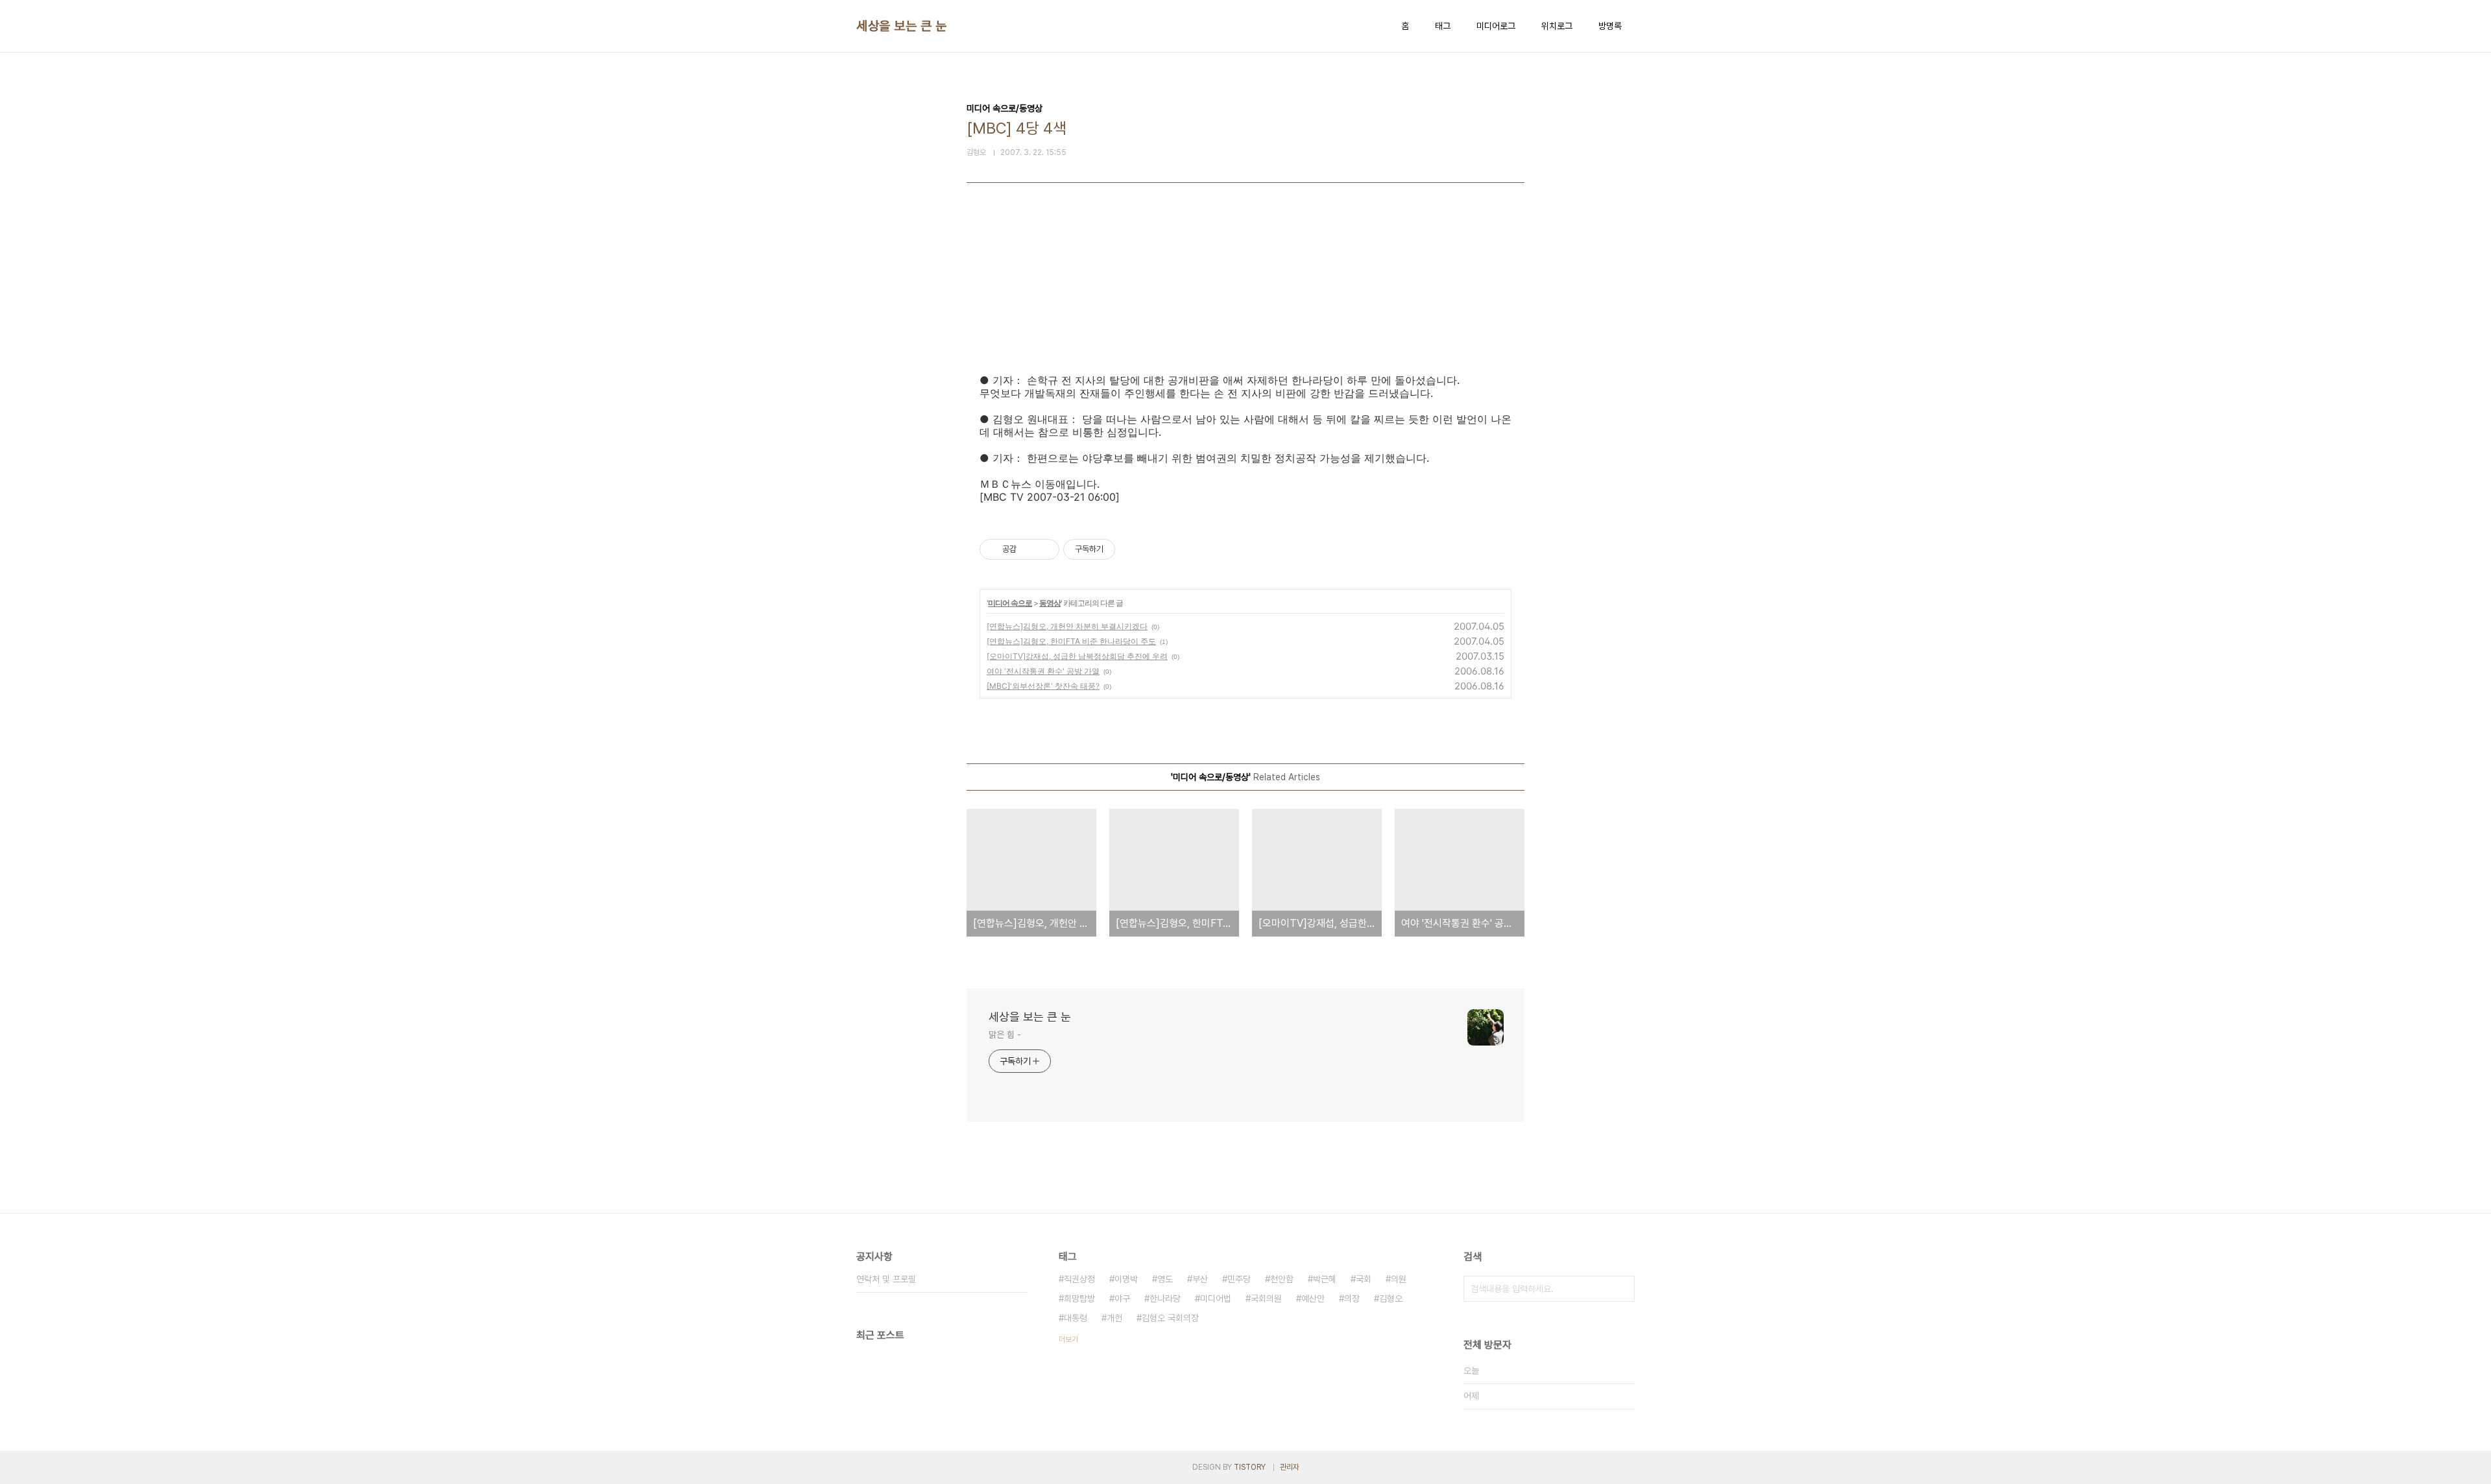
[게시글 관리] (1045, 549)
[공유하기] (1029, 549)
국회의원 (1266, 1298)
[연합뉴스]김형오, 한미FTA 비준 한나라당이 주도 (1071, 641)
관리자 (1290, 1467)
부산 (1200, 1279)
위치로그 (1557, 26)
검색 (1622, 1289)
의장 (1352, 1298)
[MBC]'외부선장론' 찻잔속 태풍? (1043, 686)
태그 (1443, 26)
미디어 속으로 (1010, 603)
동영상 (1050, 603)
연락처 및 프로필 (886, 1279)
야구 (1122, 1298)
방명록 (1610, 26)
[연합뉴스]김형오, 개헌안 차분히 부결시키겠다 (1067, 626)
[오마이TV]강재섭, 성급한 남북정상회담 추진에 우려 (1077, 656)
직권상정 (1079, 1279)
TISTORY (1250, 1467)
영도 (1165, 1279)
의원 (1399, 1279)
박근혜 (1325, 1279)
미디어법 (1216, 1298)
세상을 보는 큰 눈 (901, 26)
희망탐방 (1079, 1298)
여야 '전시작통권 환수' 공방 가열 (1043, 671)
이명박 (1126, 1279)
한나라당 (1165, 1298)
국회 (1364, 1279)
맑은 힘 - (1005, 1035)
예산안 (1313, 1298)
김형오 (1391, 1298)
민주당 (1239, 1279)
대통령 (1076, 1318)
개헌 (1114, 1318)
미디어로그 (1496, 26)
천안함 (1282, 1279)
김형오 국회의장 (1170, 1318)
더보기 (1068, 1339)
